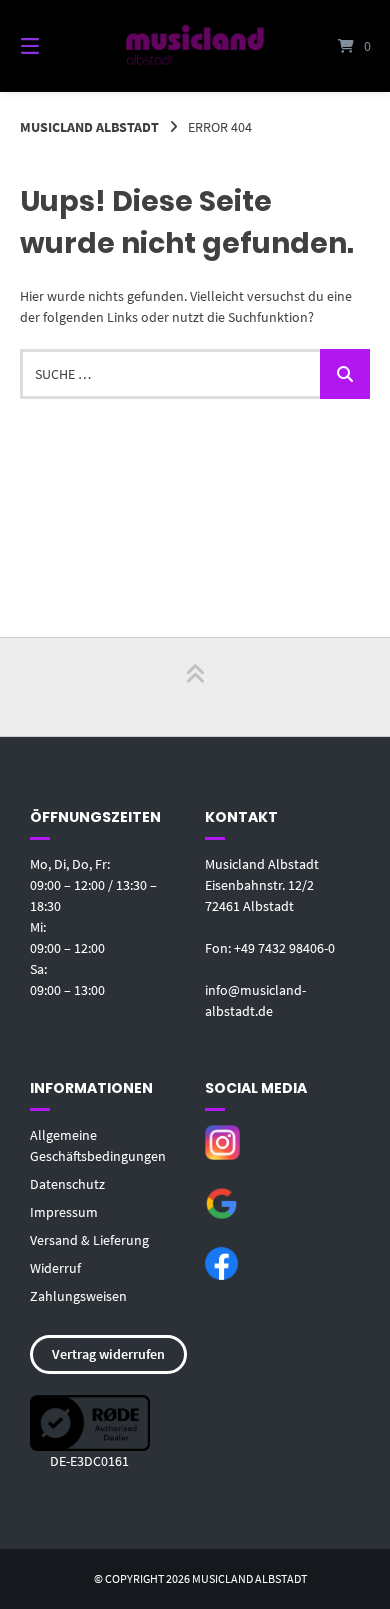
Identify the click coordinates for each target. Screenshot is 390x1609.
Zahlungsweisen (78, 1296)
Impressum (64, 1212)
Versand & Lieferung (89, 1240)
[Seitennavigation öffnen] (55, 46)
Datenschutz (67, 1184)
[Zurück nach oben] (195, 687)
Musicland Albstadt (89, 127)
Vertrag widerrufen (108, 1354)
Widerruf (55, 1268)
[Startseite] (194, 45)
